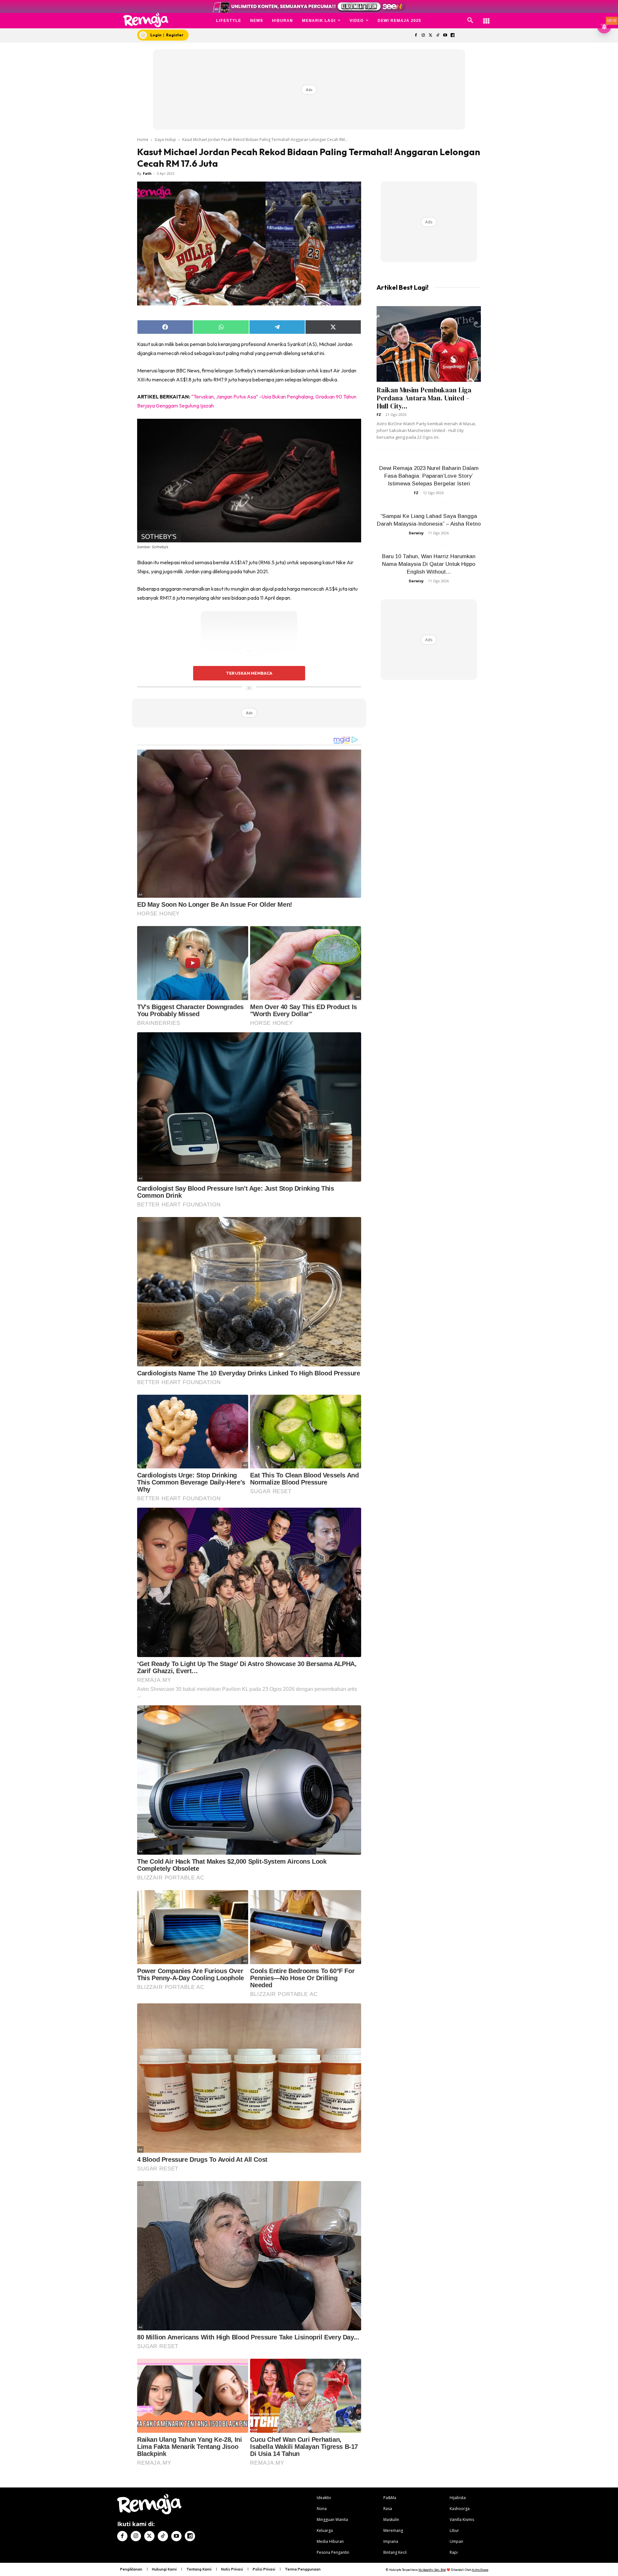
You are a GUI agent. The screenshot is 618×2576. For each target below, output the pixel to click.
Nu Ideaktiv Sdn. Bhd (432, 2570)
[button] (470, 21)
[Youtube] (445, 36)
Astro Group (480, 2570)
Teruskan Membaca (249, 673)
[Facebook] (416, 36)
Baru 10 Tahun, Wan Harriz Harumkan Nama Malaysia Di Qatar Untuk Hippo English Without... (429, 564)
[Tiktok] (438, 36)
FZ (379, 414)
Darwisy (416, 533)
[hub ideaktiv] (486, 18)
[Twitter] (431, 36)
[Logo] (146, 20)
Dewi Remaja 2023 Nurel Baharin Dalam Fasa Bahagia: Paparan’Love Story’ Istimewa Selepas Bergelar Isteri (429, 476)
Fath (147, 173)
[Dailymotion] (452, 36)
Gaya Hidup (165, 140)
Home (143, 140)
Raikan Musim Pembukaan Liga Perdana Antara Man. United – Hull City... (424, 398)
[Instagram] (423, 36)
